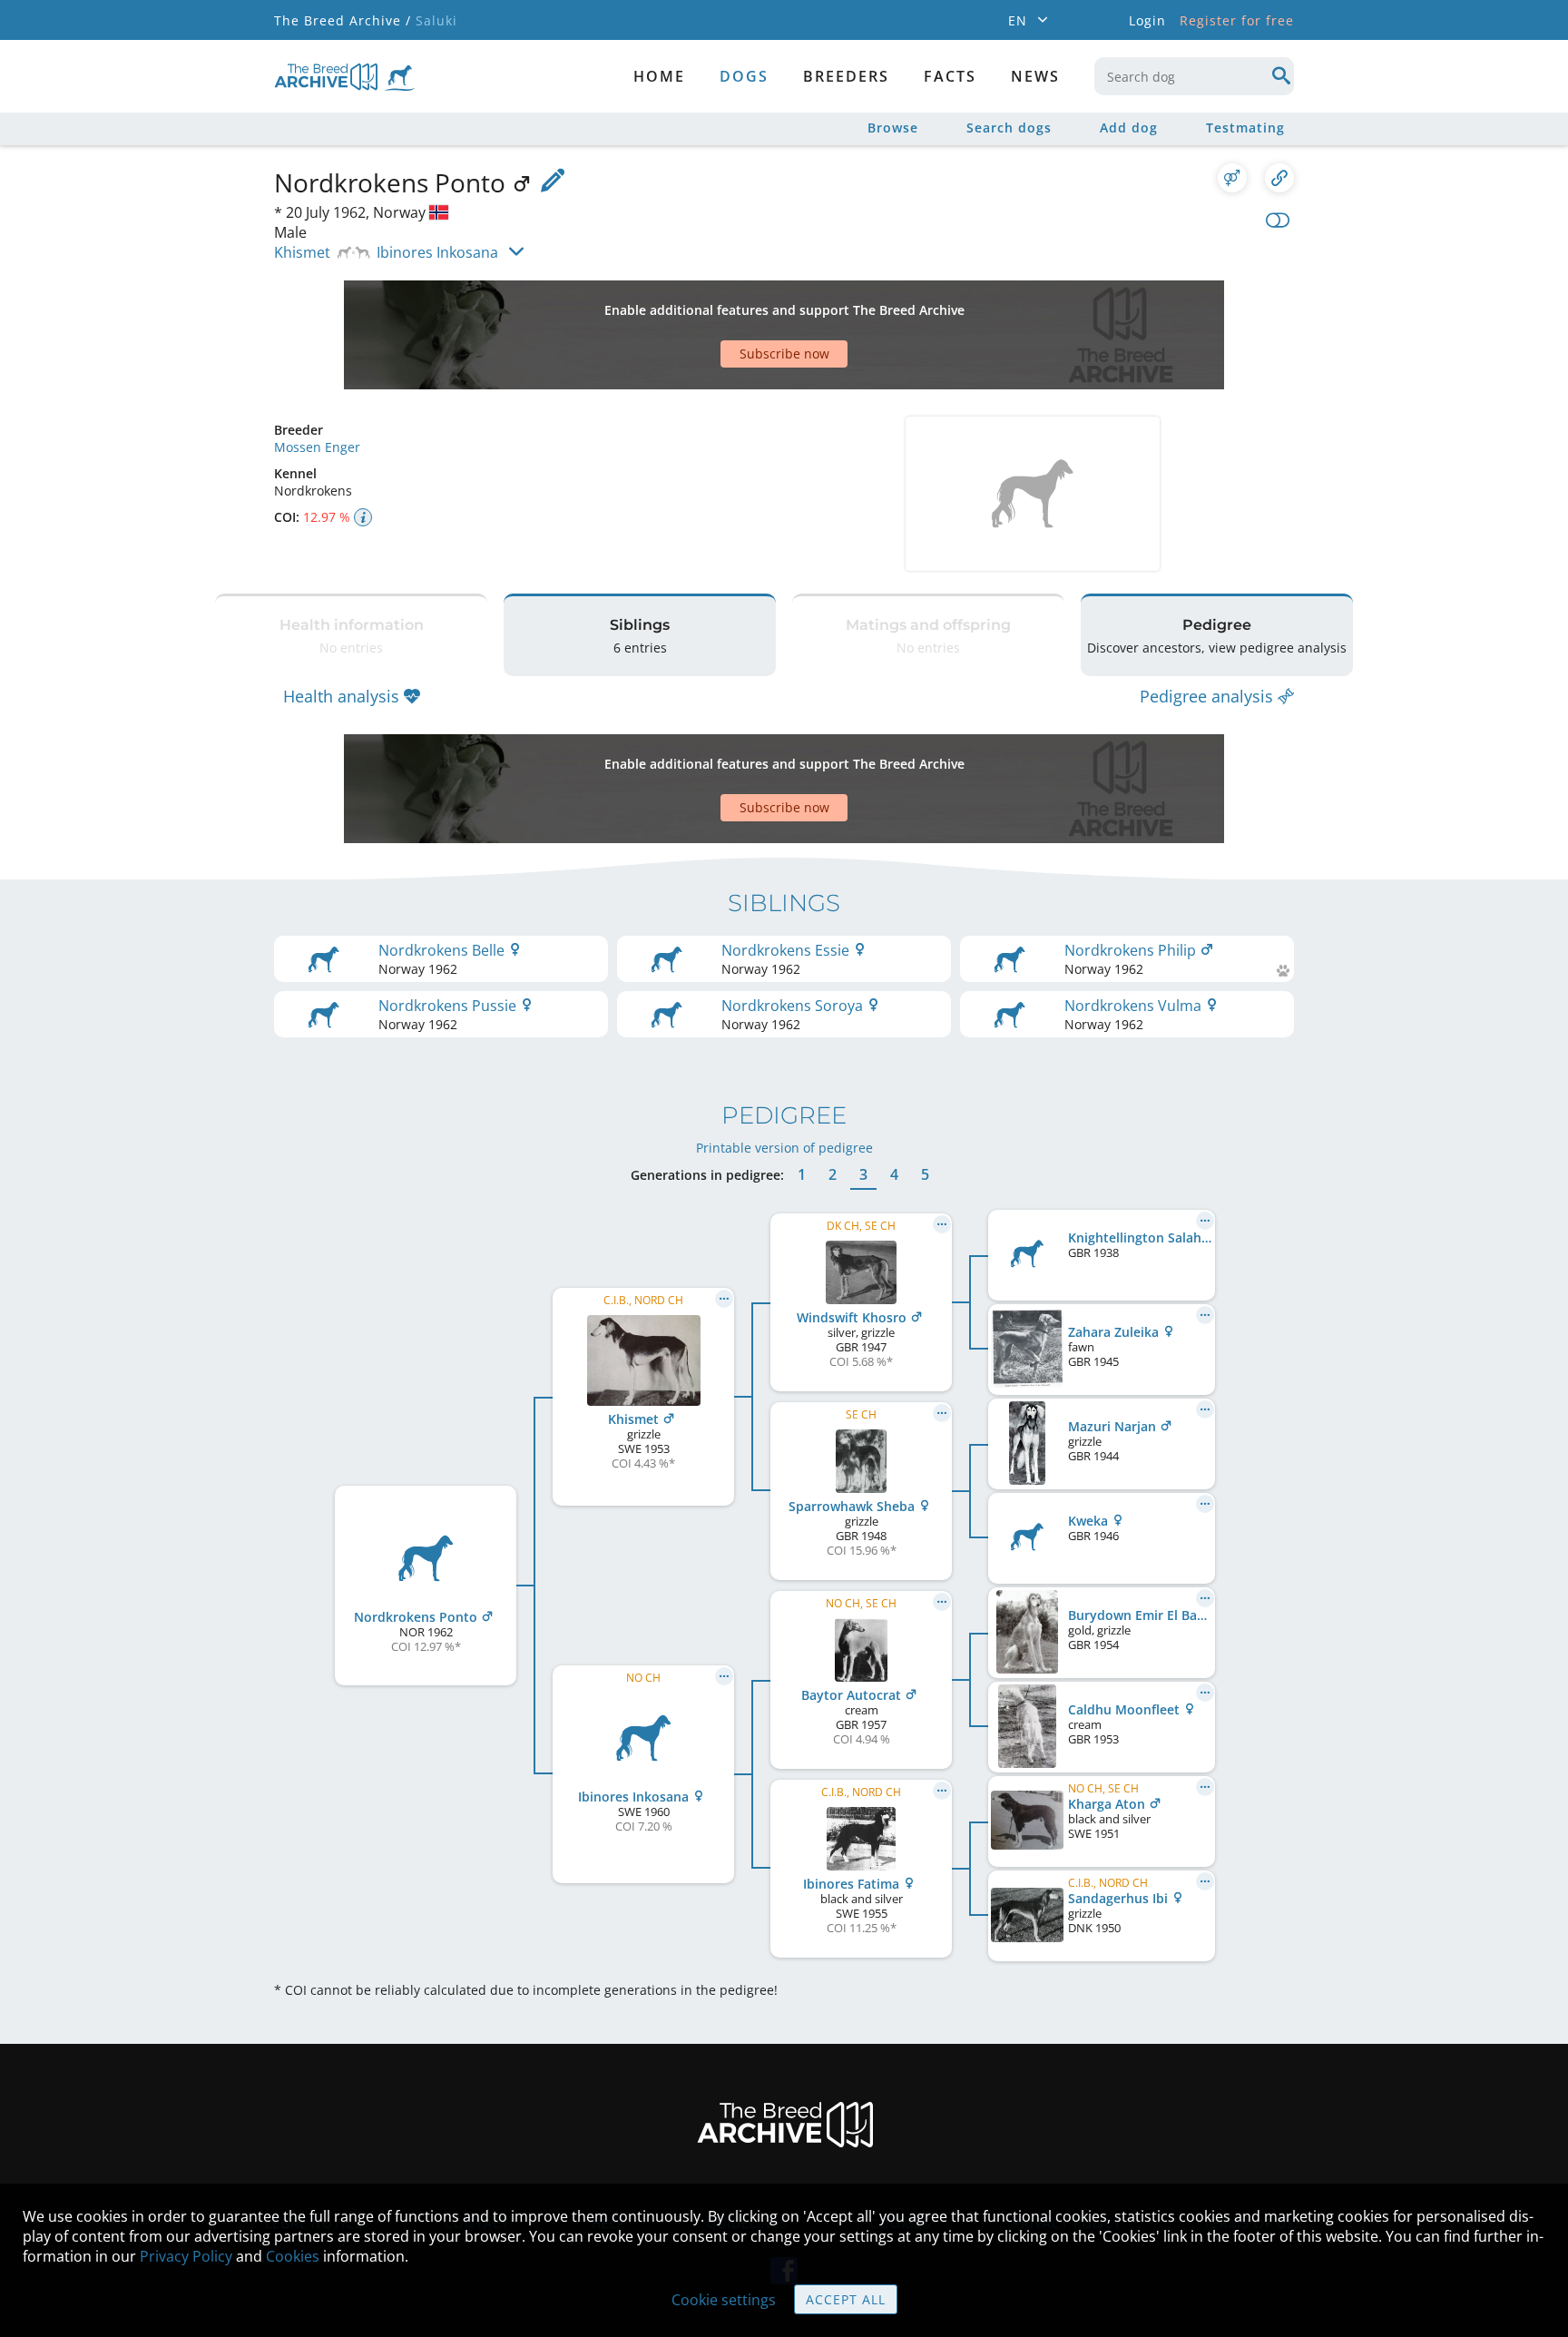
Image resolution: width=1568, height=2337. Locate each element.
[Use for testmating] (1232, 178)
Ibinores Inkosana (437, 252)
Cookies (293, 2256)
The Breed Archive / (343, 20)
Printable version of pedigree (784, 1148)
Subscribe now (784, 353)
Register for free (1237, 20)
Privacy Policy (186, 2256)
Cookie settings (724, 2300)
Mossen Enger (317, 447)
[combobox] (1194, 76)
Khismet (302, 252)
